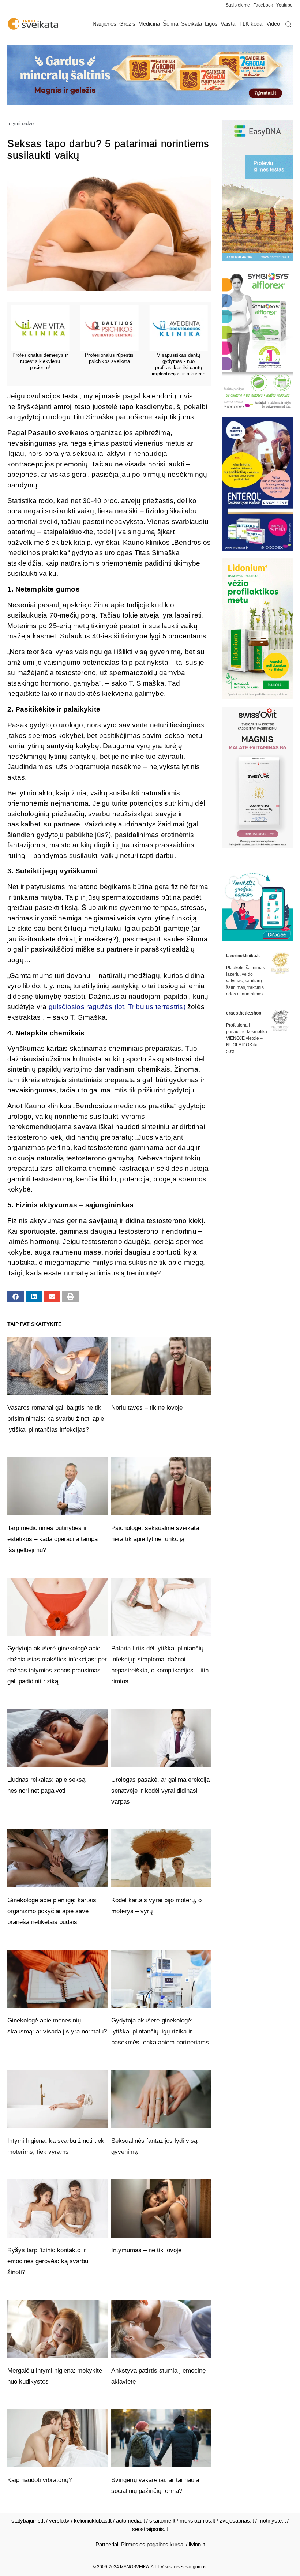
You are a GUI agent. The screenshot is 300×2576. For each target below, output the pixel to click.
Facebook (263, 5)
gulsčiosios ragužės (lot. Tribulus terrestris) (117, 1007)
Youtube (284, 5)
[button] (16, 1297)
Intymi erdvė (20, 123)
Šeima (170, 24)
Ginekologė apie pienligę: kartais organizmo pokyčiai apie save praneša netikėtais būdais (52, 1911)
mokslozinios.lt (197, 2521)
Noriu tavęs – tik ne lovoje (147, 1408)
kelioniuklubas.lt (93, 2521)
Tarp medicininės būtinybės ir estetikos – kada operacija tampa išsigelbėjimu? (52, 1539)
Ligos (211, 24)
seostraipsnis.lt (150, 2529)
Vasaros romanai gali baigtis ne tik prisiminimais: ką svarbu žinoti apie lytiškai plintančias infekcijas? (56, 1419)
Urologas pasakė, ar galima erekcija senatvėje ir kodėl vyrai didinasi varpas (160, 1791)
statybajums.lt (28, 2521)
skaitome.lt (162, 2521)
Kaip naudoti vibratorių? (40, 2480)
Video (273, 24)
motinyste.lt (272, 2521)
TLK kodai (251, 24)
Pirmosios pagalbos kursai (153, 2544)
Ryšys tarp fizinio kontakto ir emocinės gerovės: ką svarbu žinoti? (48, 2261)
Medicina (149, 24)
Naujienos (104, 24)
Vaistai (228, 24)
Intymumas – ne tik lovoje (146, 2250)
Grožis (127, 24)
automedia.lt (130, 2521)
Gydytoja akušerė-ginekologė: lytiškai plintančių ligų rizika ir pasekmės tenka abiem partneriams (160, 2031)
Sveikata (192, 24)
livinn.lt (197, 2544)
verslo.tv (59, 2521)
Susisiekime (239, 5)
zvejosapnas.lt (237, 2521)
